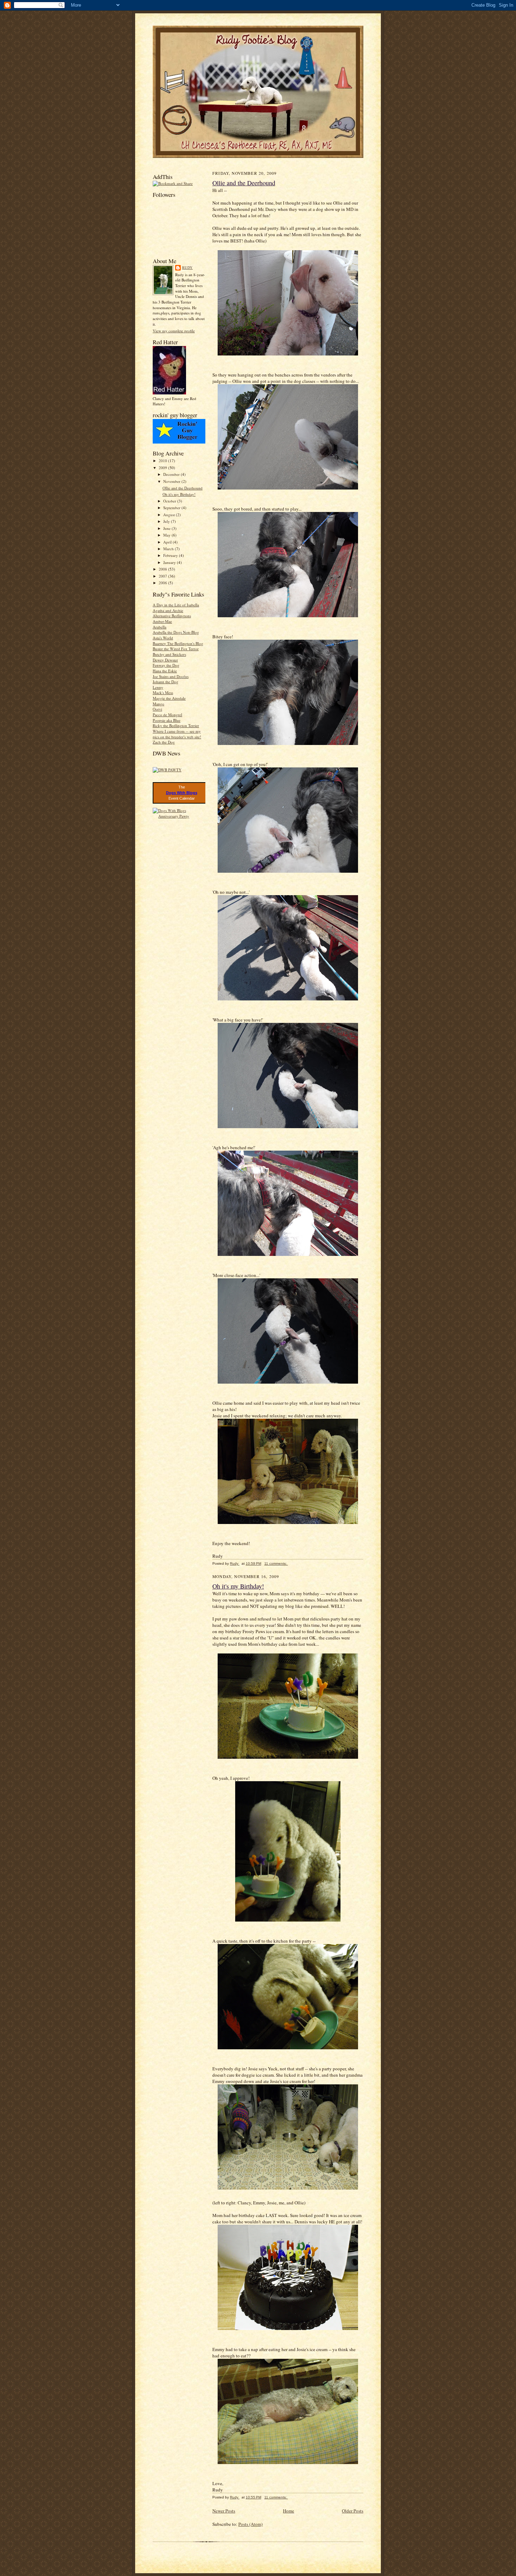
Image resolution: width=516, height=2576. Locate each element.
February (171, 555)
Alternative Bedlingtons (172, 616)
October (170, 501)
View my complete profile (174, 331)
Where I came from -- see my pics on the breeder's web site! (177, 734)
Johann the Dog (166, 682)
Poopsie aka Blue (167, 720)
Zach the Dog (164, 742)
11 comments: (276, 1563)
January (170, 562)
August (170, 515)
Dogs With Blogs (182, 793)
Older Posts (353, 2511)
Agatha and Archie (168, 610)
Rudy (187, 267)
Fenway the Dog (166, 665)
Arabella (160, 627)
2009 (163, 468)
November (172, 481)
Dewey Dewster (165, 660)
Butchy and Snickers (169, 654)
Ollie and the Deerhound (183, 488)
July (167, 521)
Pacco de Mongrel (167, 715)
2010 (163, 461)
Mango (158, 704)
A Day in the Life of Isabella (176, 605)
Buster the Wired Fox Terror (176, 649)
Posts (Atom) (250, 2524)
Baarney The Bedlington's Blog (178, 643)
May (167, 535)
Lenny (158, 687)
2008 (163, 569)
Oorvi (157, 709)
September (172, 508)
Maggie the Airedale (169, 698)
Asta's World (163, 638)
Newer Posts (224, 2511)
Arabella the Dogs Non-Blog (176, 632)
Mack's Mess (163, 693)
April (168, 542)
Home (289, 2511)
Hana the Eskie (165, 671)
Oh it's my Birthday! (179, 494)
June (167, 528)
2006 (163, 583)
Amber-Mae (162, 621)
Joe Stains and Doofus (171, 676)
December (172, 474)
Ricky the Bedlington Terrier (176, 725)
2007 (163, 576)
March (169, 549)
